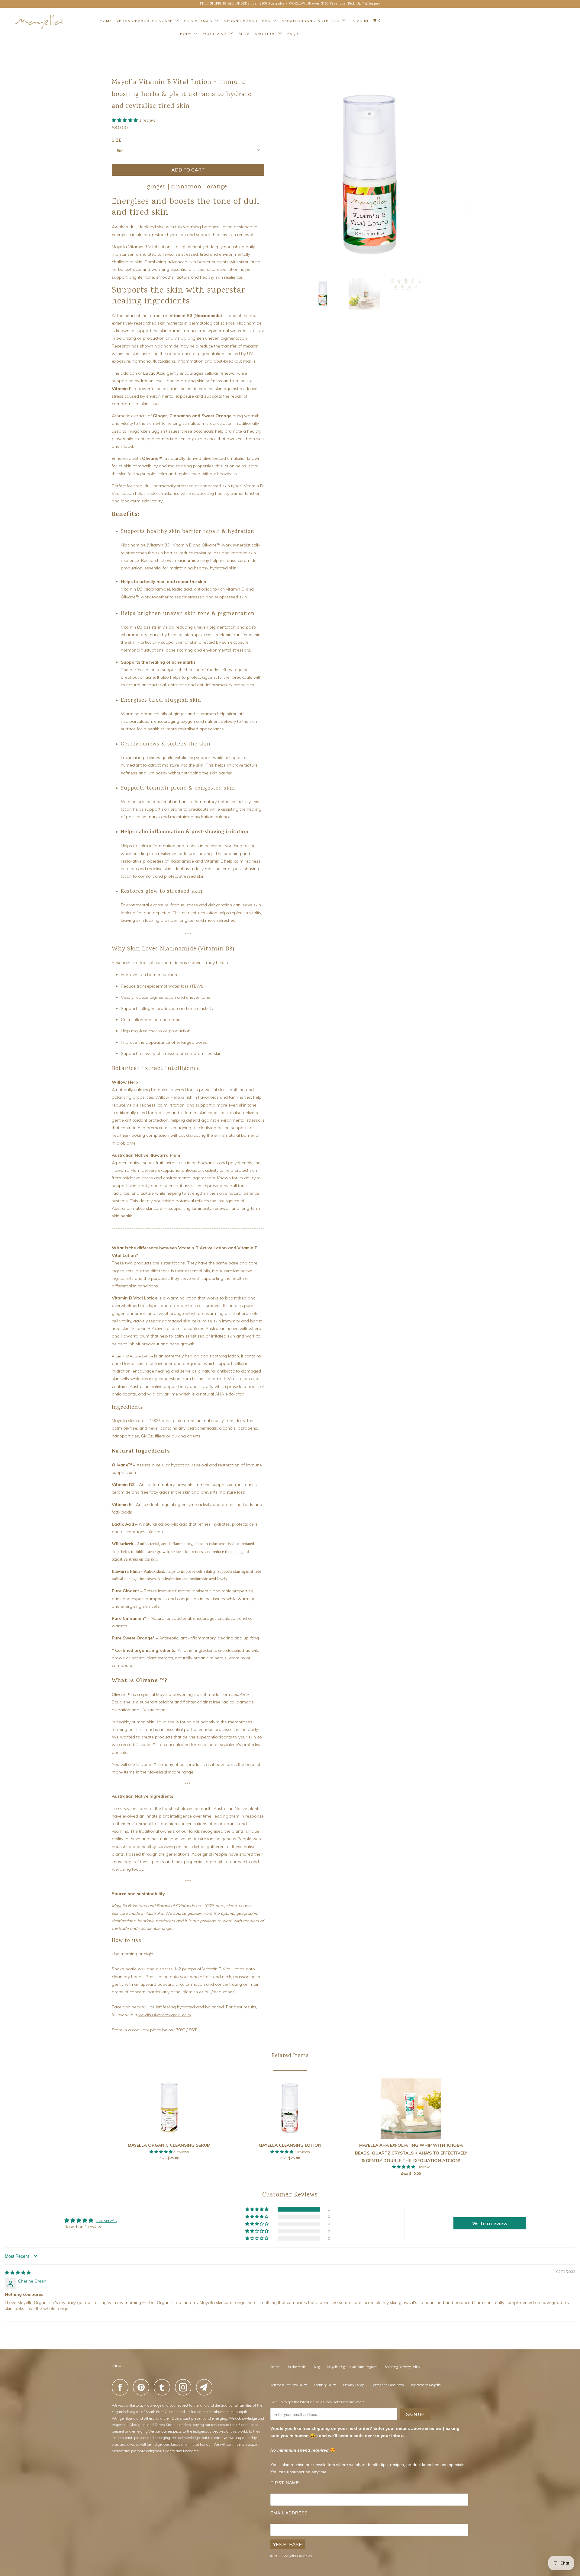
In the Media (297, 2367)
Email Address (289, 2513)
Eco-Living (216, 34)
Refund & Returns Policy (289, 2385)
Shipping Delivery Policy (403, 2367)
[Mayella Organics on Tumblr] (164, 2387)
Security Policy (325, 2385)
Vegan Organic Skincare (146, 21)
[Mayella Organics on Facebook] (122, 2387)
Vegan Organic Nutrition (312, 21)
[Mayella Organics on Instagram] (185, 2387)
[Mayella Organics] (34, 22)
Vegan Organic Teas (248, 21)
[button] (125, 120)
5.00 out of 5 (106, 2221)
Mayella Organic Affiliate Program (352, 2367)
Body (187, 34)
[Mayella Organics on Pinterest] (143, 2387)
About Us (266, 34)
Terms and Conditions (387, 2385)
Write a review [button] (490, 2223)
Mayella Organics (298, 2556)
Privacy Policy (353, 2385)
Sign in (361, 21)
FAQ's (293, 34)
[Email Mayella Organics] (206, 2387)
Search (275, 2367)
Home (106, 21)
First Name (285, 2483)
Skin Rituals (199, 21)
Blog (244, 34)
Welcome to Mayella (426, 2385)
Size (117, 140)
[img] (18, 2273)
